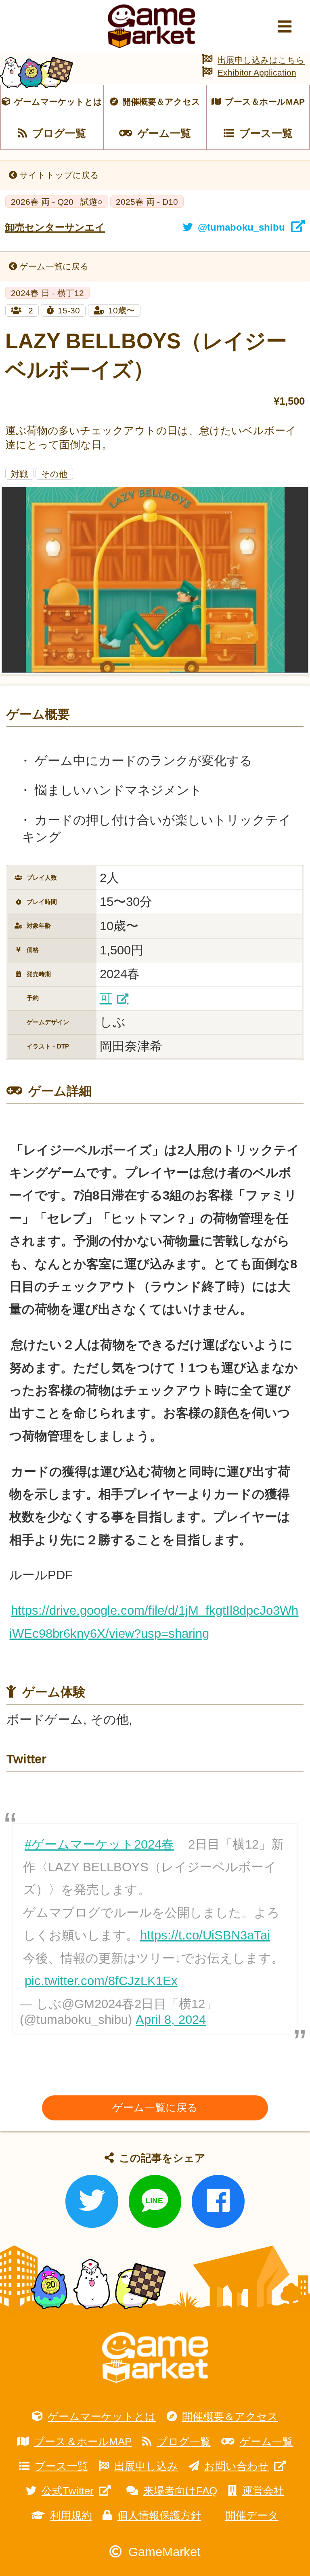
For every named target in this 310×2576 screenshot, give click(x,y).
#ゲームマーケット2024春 (99, 1844)
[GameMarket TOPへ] (155, 2358)
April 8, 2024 (171, 2020)
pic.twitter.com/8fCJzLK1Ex (101, 1981)
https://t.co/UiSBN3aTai (205, 1935)
